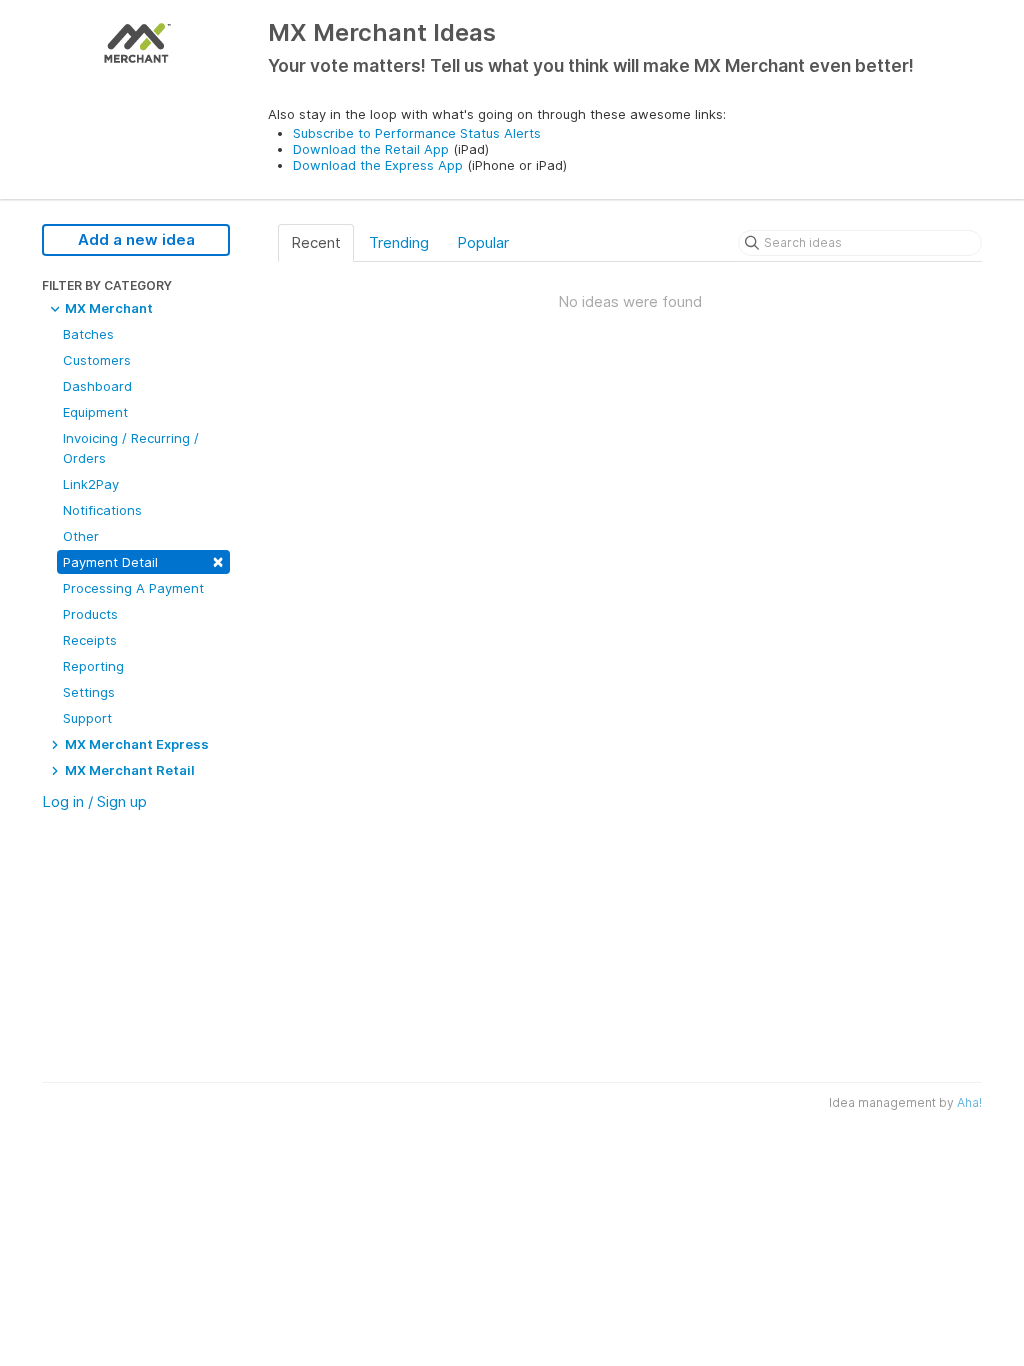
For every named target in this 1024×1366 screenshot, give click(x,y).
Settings (89, 692)
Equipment (95, 412)
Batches (88, 334)
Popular (483, 242)
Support (87, 718)
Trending (399, 242)
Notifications (102, 510)
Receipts (90, 640)
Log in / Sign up (94, 801)
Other (81, 536)
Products (90, 614)
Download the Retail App (371, 149)
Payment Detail (143, 560)
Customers (97, 360)
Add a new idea (136, 239)
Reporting (93, 666)
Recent (316, 242)
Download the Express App (378, 165)
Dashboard (97, 386)
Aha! (969, 1102)
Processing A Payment (133, 588)
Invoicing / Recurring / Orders (131, 448)
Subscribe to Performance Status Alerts (417, 133)
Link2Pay (91, 484)
